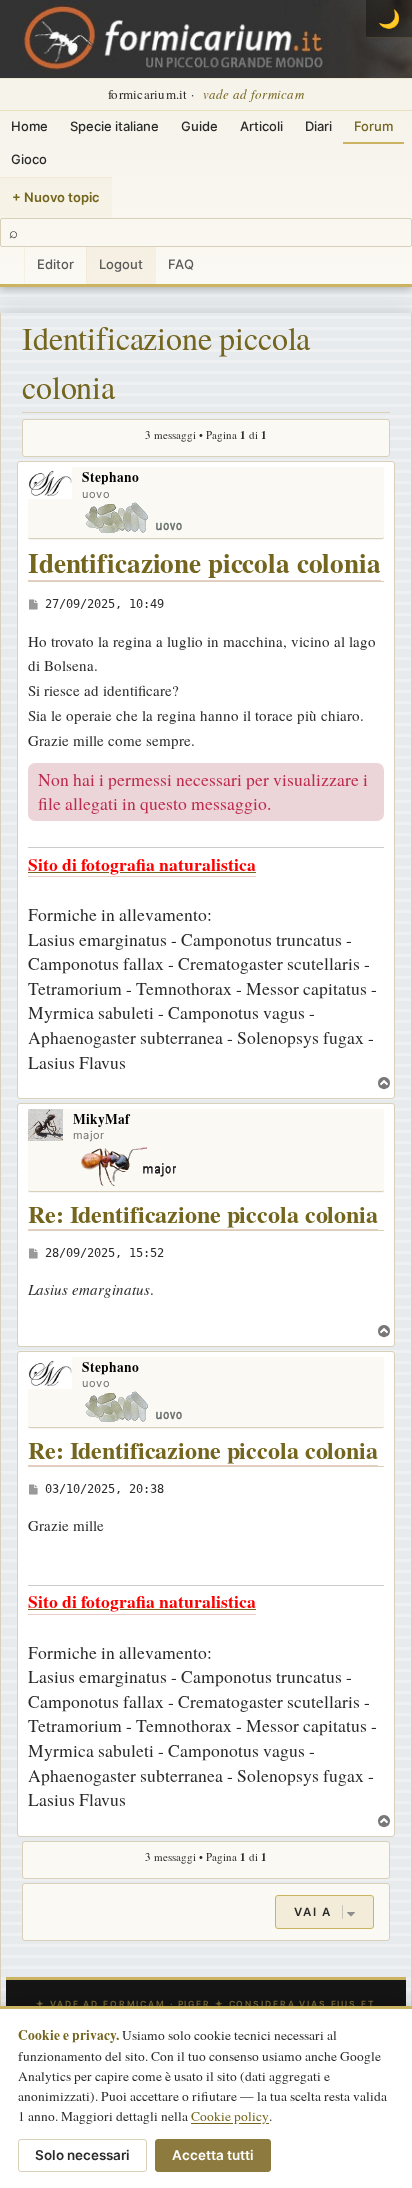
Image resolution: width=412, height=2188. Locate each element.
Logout (121, 264)
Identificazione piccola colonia (166, 362)
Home (29, 126)
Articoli (261, 126)
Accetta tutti (213, 2155)
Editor (55, 264)
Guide (199, 126)
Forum (373, 126)
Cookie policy (230, 2116)
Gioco (29, 159)
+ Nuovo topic (56, 197)
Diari (318, 126)
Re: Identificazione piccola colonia (203, 1214)
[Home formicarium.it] (206, 39)
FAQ (181, 264)
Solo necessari (82, 2155)
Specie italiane (114, 126)
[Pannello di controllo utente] (12, 265)
